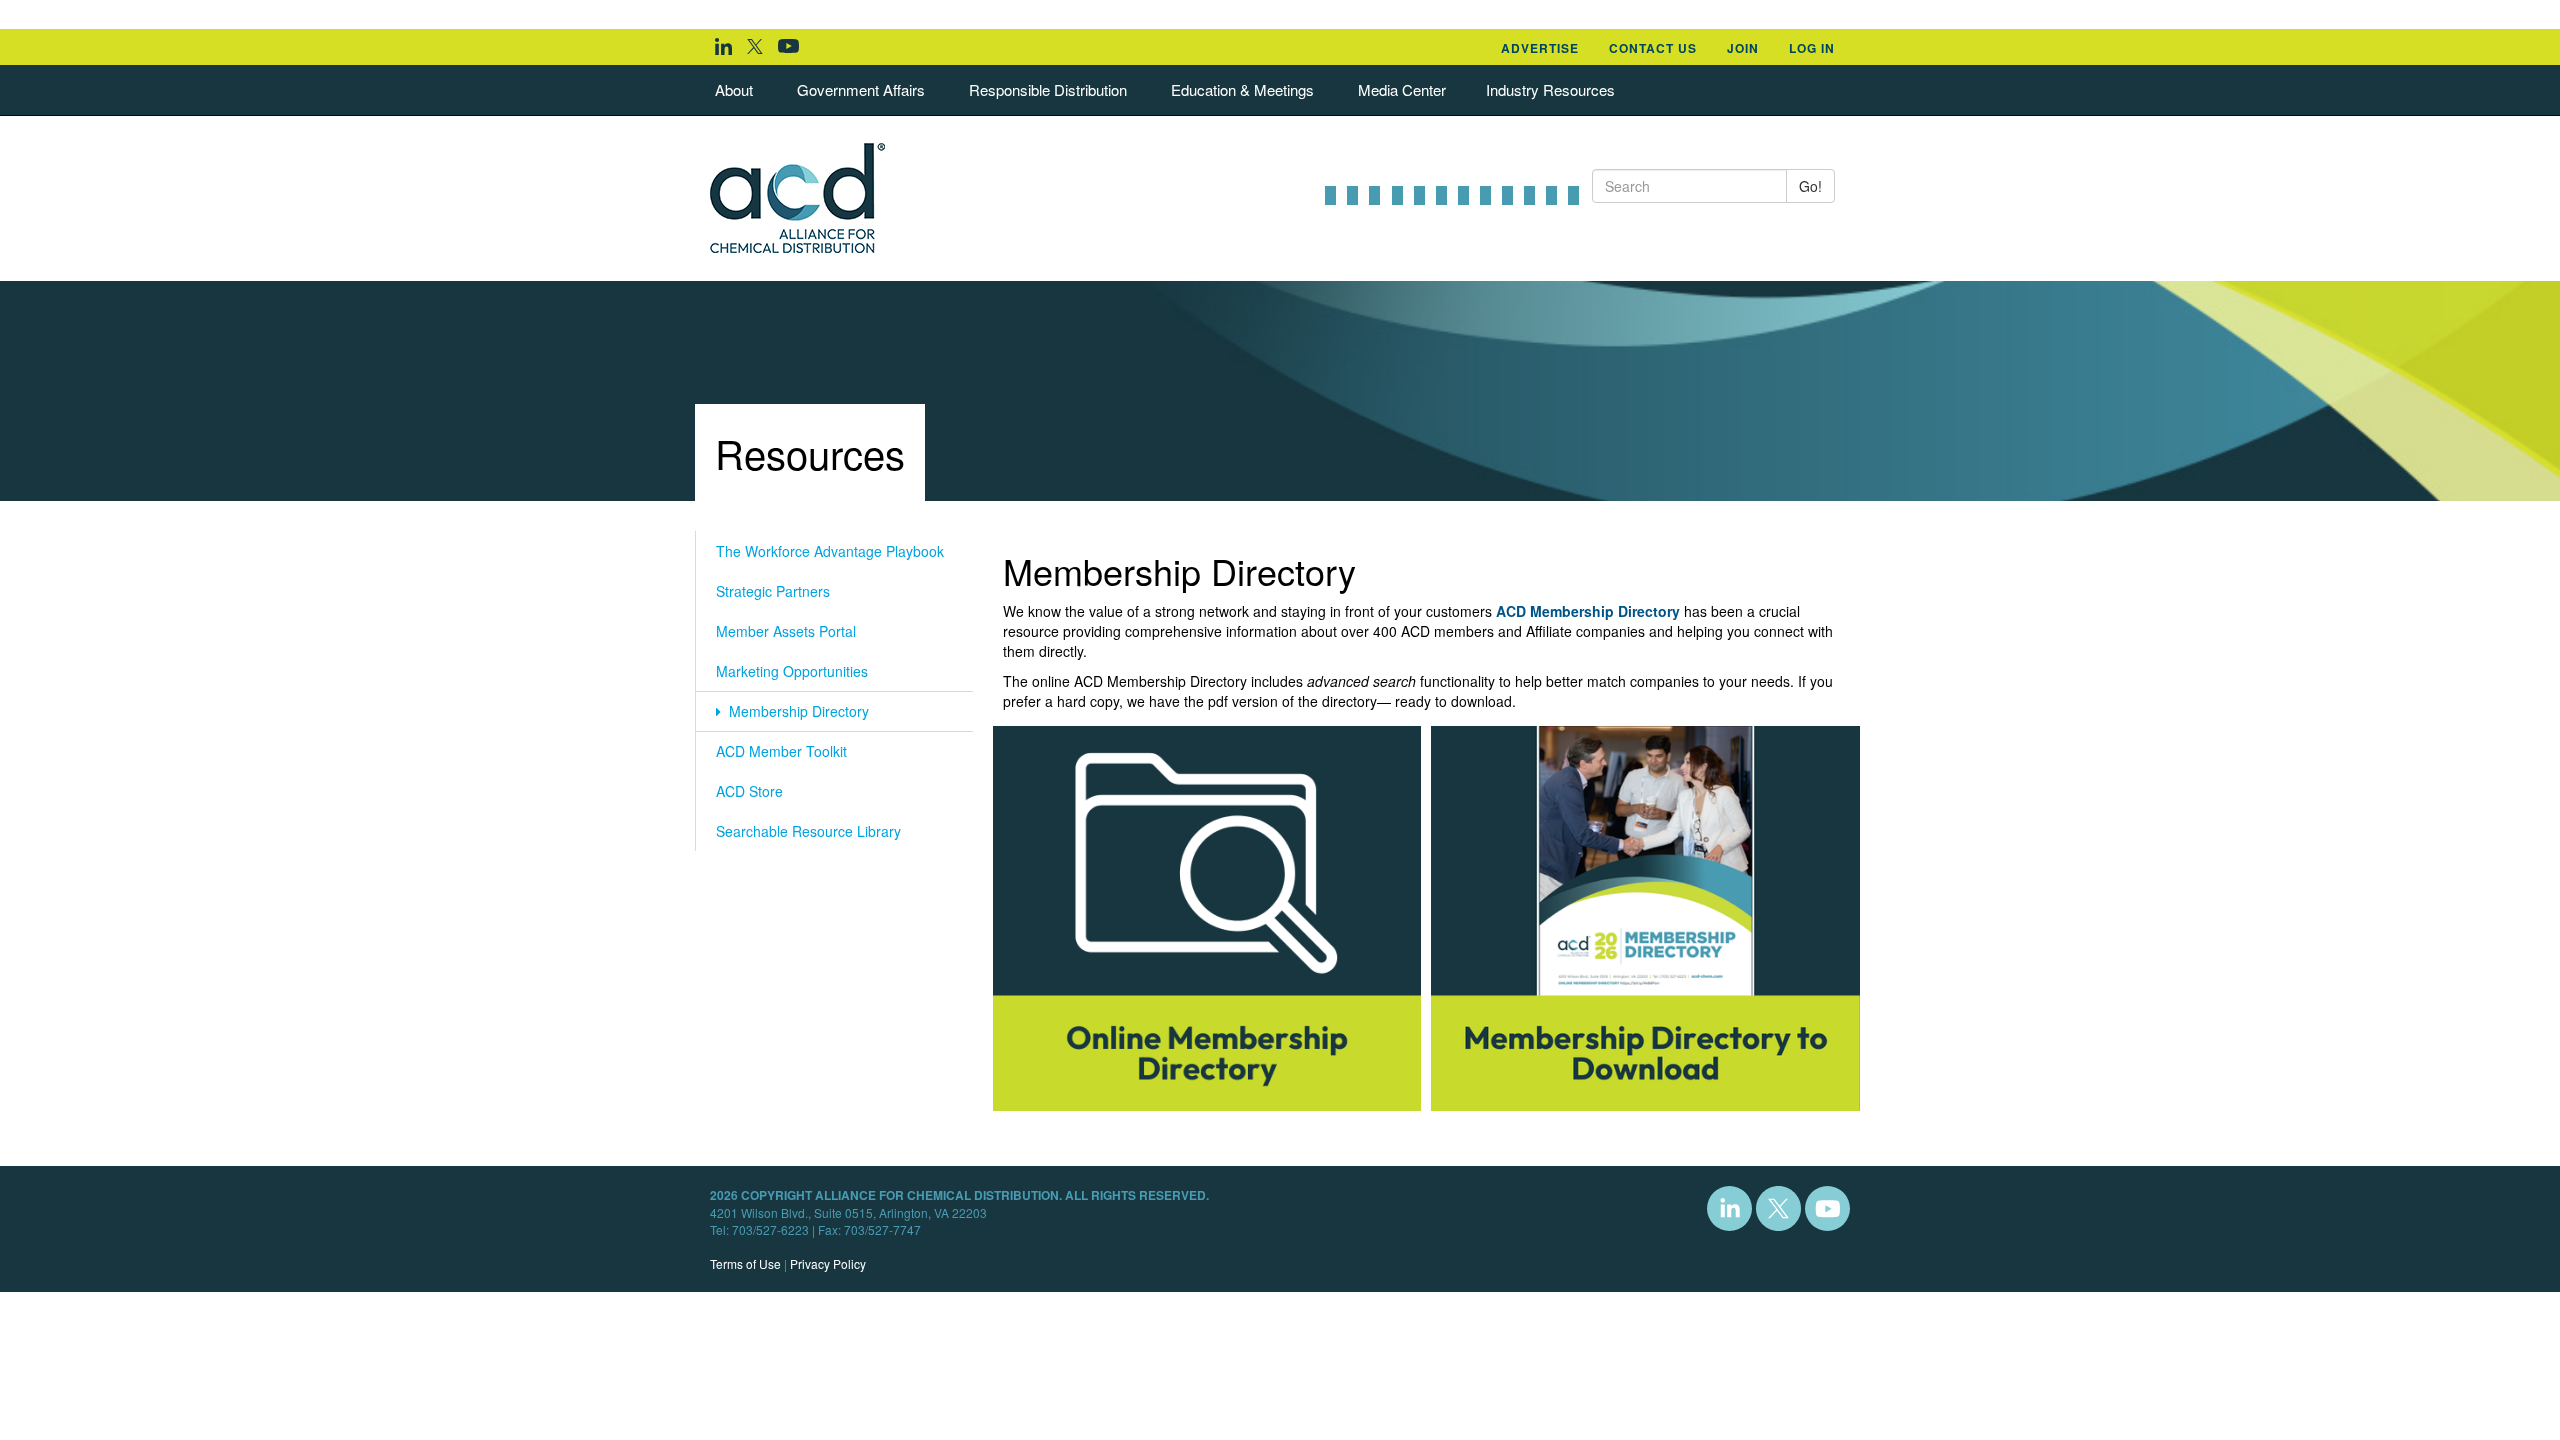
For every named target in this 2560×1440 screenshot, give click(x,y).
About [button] (734, 89)
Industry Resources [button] (1550, 89)
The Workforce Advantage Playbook (830, 551)
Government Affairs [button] (861, 89)
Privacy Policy (828, 1263)
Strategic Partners (773, 591)
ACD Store (749, 791)
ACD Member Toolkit (781, 751)
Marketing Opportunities (792, 671)
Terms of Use (745, 1263)
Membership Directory (795, 711)
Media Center (1402, 89)
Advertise (1540, 48)
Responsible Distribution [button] (1048, 89)
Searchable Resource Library (808, 831)
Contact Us (1653, 48)
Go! (1810, 186)
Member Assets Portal (786, 631)
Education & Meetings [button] (1242, 89)
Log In (1812, 48)
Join (1743, 48)
